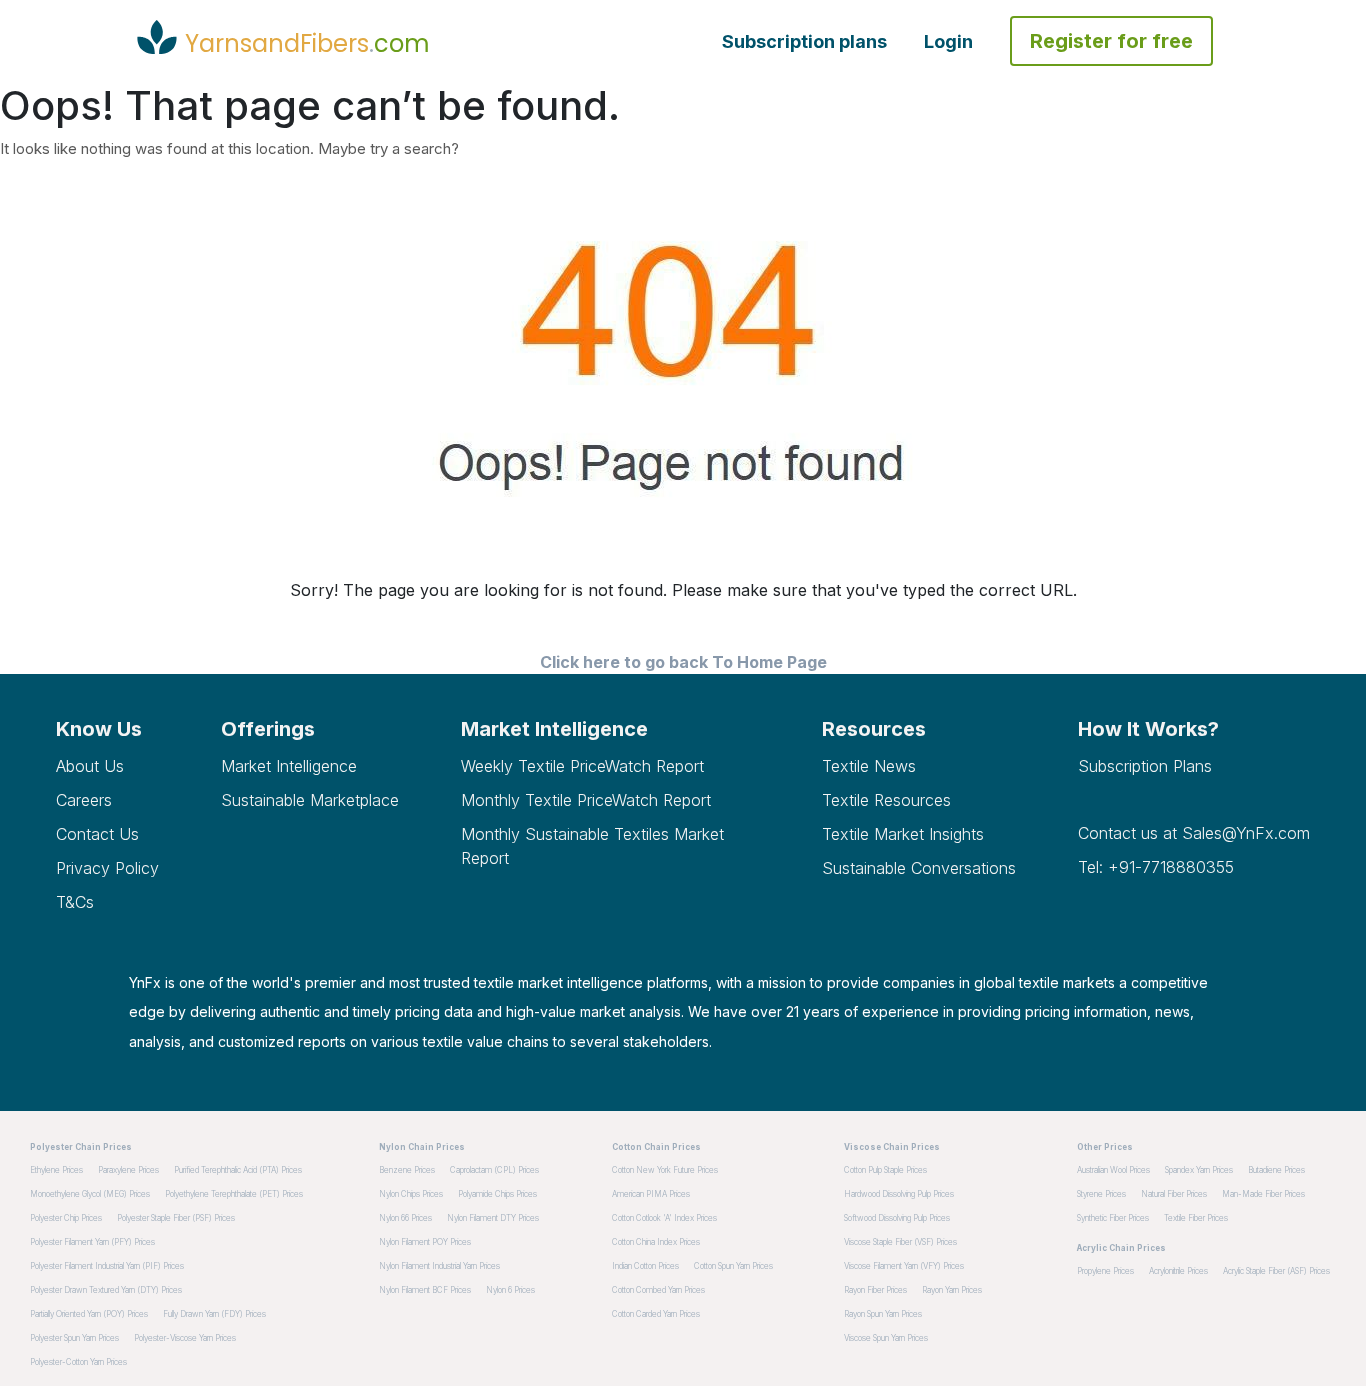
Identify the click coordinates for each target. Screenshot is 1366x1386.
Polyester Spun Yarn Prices (74, 1338)
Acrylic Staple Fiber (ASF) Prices (1276, 1271)
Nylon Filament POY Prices (425, 1242)
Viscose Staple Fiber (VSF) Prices (900, 1242)
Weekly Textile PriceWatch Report (582, 766)
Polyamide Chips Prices (497, 1194)
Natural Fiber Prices (1174, 1194)
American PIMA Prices (651, 1194)
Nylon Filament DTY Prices (493, 1218)
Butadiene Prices (1276, 1170)
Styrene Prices (1101, 1194)
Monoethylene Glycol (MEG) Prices (90, 1194)
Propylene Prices (1105, 1271)
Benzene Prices (407, 1170)
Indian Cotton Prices (645, 1266)
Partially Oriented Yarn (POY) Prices (89, 1314)
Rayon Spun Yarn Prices (883, 1314)
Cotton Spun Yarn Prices (733, 1266)
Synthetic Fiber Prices (1113, 1218)
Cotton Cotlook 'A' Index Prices (664, 1218)
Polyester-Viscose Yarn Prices (185, 1338)
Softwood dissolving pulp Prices (897, 1218)
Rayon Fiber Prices (875, 1290)
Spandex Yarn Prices (1199, 1170)
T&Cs (75, 902)
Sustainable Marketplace (310, 800)
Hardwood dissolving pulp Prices (899, 1194)
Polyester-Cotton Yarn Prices (78, 1362)
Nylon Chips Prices (411, 1194)
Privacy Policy (107, 868)
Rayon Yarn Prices (952, 1290)
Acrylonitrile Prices (1178, 1271)
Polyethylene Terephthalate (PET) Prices (234, 1194)
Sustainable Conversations (919, 868)
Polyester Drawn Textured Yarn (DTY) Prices (106, 1290)
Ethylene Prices (56, 1170)
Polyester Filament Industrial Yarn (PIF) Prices (107, 1266)
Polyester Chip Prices (66, 1218)
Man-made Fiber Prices (1263, 1194)
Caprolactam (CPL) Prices (494, 1170)
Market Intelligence (289, 766)
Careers (84, 800)
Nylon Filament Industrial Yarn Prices (439, 1266)
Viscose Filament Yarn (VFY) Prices (904, 1266)
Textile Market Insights (903, 834)
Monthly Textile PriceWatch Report (586, 800)
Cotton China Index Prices (656, 1242)
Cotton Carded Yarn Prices (656, 1314)
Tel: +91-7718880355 (1156, 867)
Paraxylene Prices (128, 1170)
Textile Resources (886, 800)
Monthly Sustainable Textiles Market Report (592, 846)
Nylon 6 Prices (510, 1290)
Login (948, 41)
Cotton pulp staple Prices (885, 1170)
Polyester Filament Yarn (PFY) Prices (92, 1242)
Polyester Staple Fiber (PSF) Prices (176, 1218)
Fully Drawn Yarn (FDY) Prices (214, 1314)
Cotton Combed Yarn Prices (658, 1290)
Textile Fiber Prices (1196, 1218)
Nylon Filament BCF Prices (425, 1290)
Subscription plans (804, 41)
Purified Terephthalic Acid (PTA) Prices (238, 1170)
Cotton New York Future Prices (665, 1170)
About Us (90, 766)
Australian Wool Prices (1113, 1170)
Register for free (1111, 41)
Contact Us (97, 834)
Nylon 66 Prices (405, 1218)
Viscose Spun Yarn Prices (886, 1338)
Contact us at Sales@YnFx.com (1194, 833)
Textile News (869, 766)
